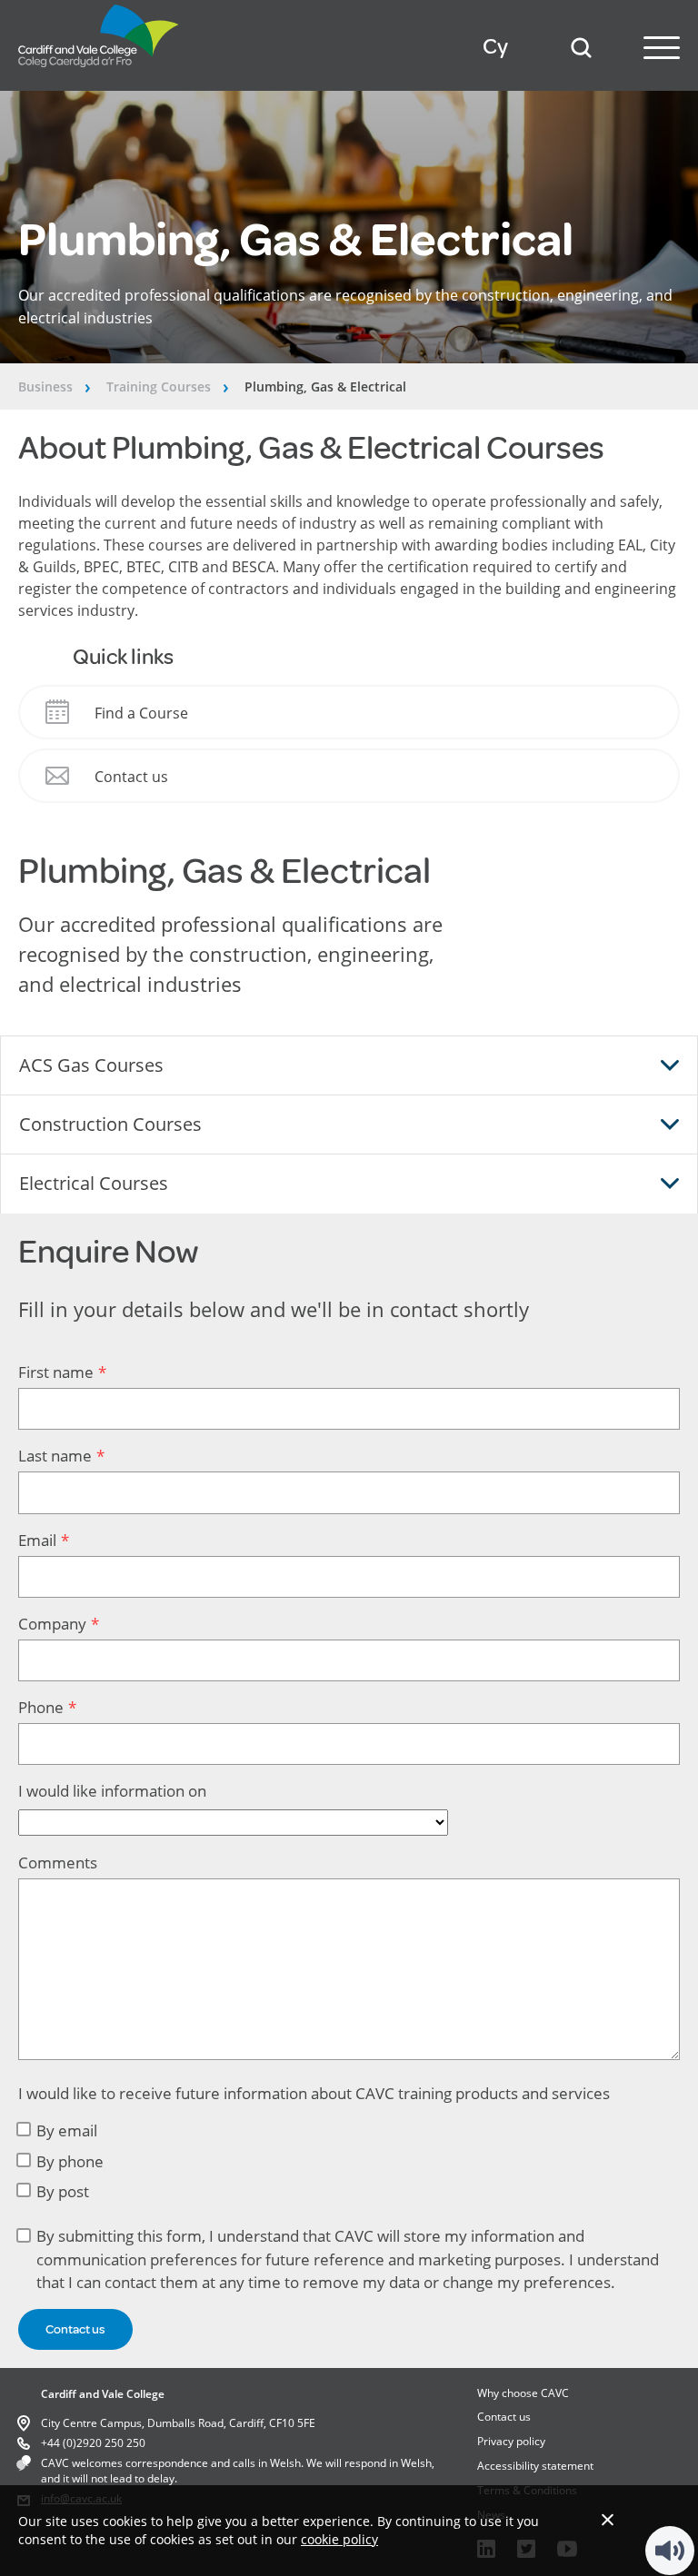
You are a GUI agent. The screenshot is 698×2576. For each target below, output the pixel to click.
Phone (41, 1707)
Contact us (504, 2417)
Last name (55, 1456)
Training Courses (159, 386)
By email (67, 2130)
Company (52, 1624)
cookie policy (339, 2539)
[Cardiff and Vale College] (99, 72)
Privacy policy (511, 2441)
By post (63, 2191)
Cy (495, 47)
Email (37, 1540)
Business (45, 386)
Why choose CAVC (523, 2393)
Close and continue (608, 2519)
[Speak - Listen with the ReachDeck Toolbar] (670, 2551)
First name (56, 1372)
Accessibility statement (535, 2466)
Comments (58, 1863)
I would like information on (112, 1791)
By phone (70, 2161)
